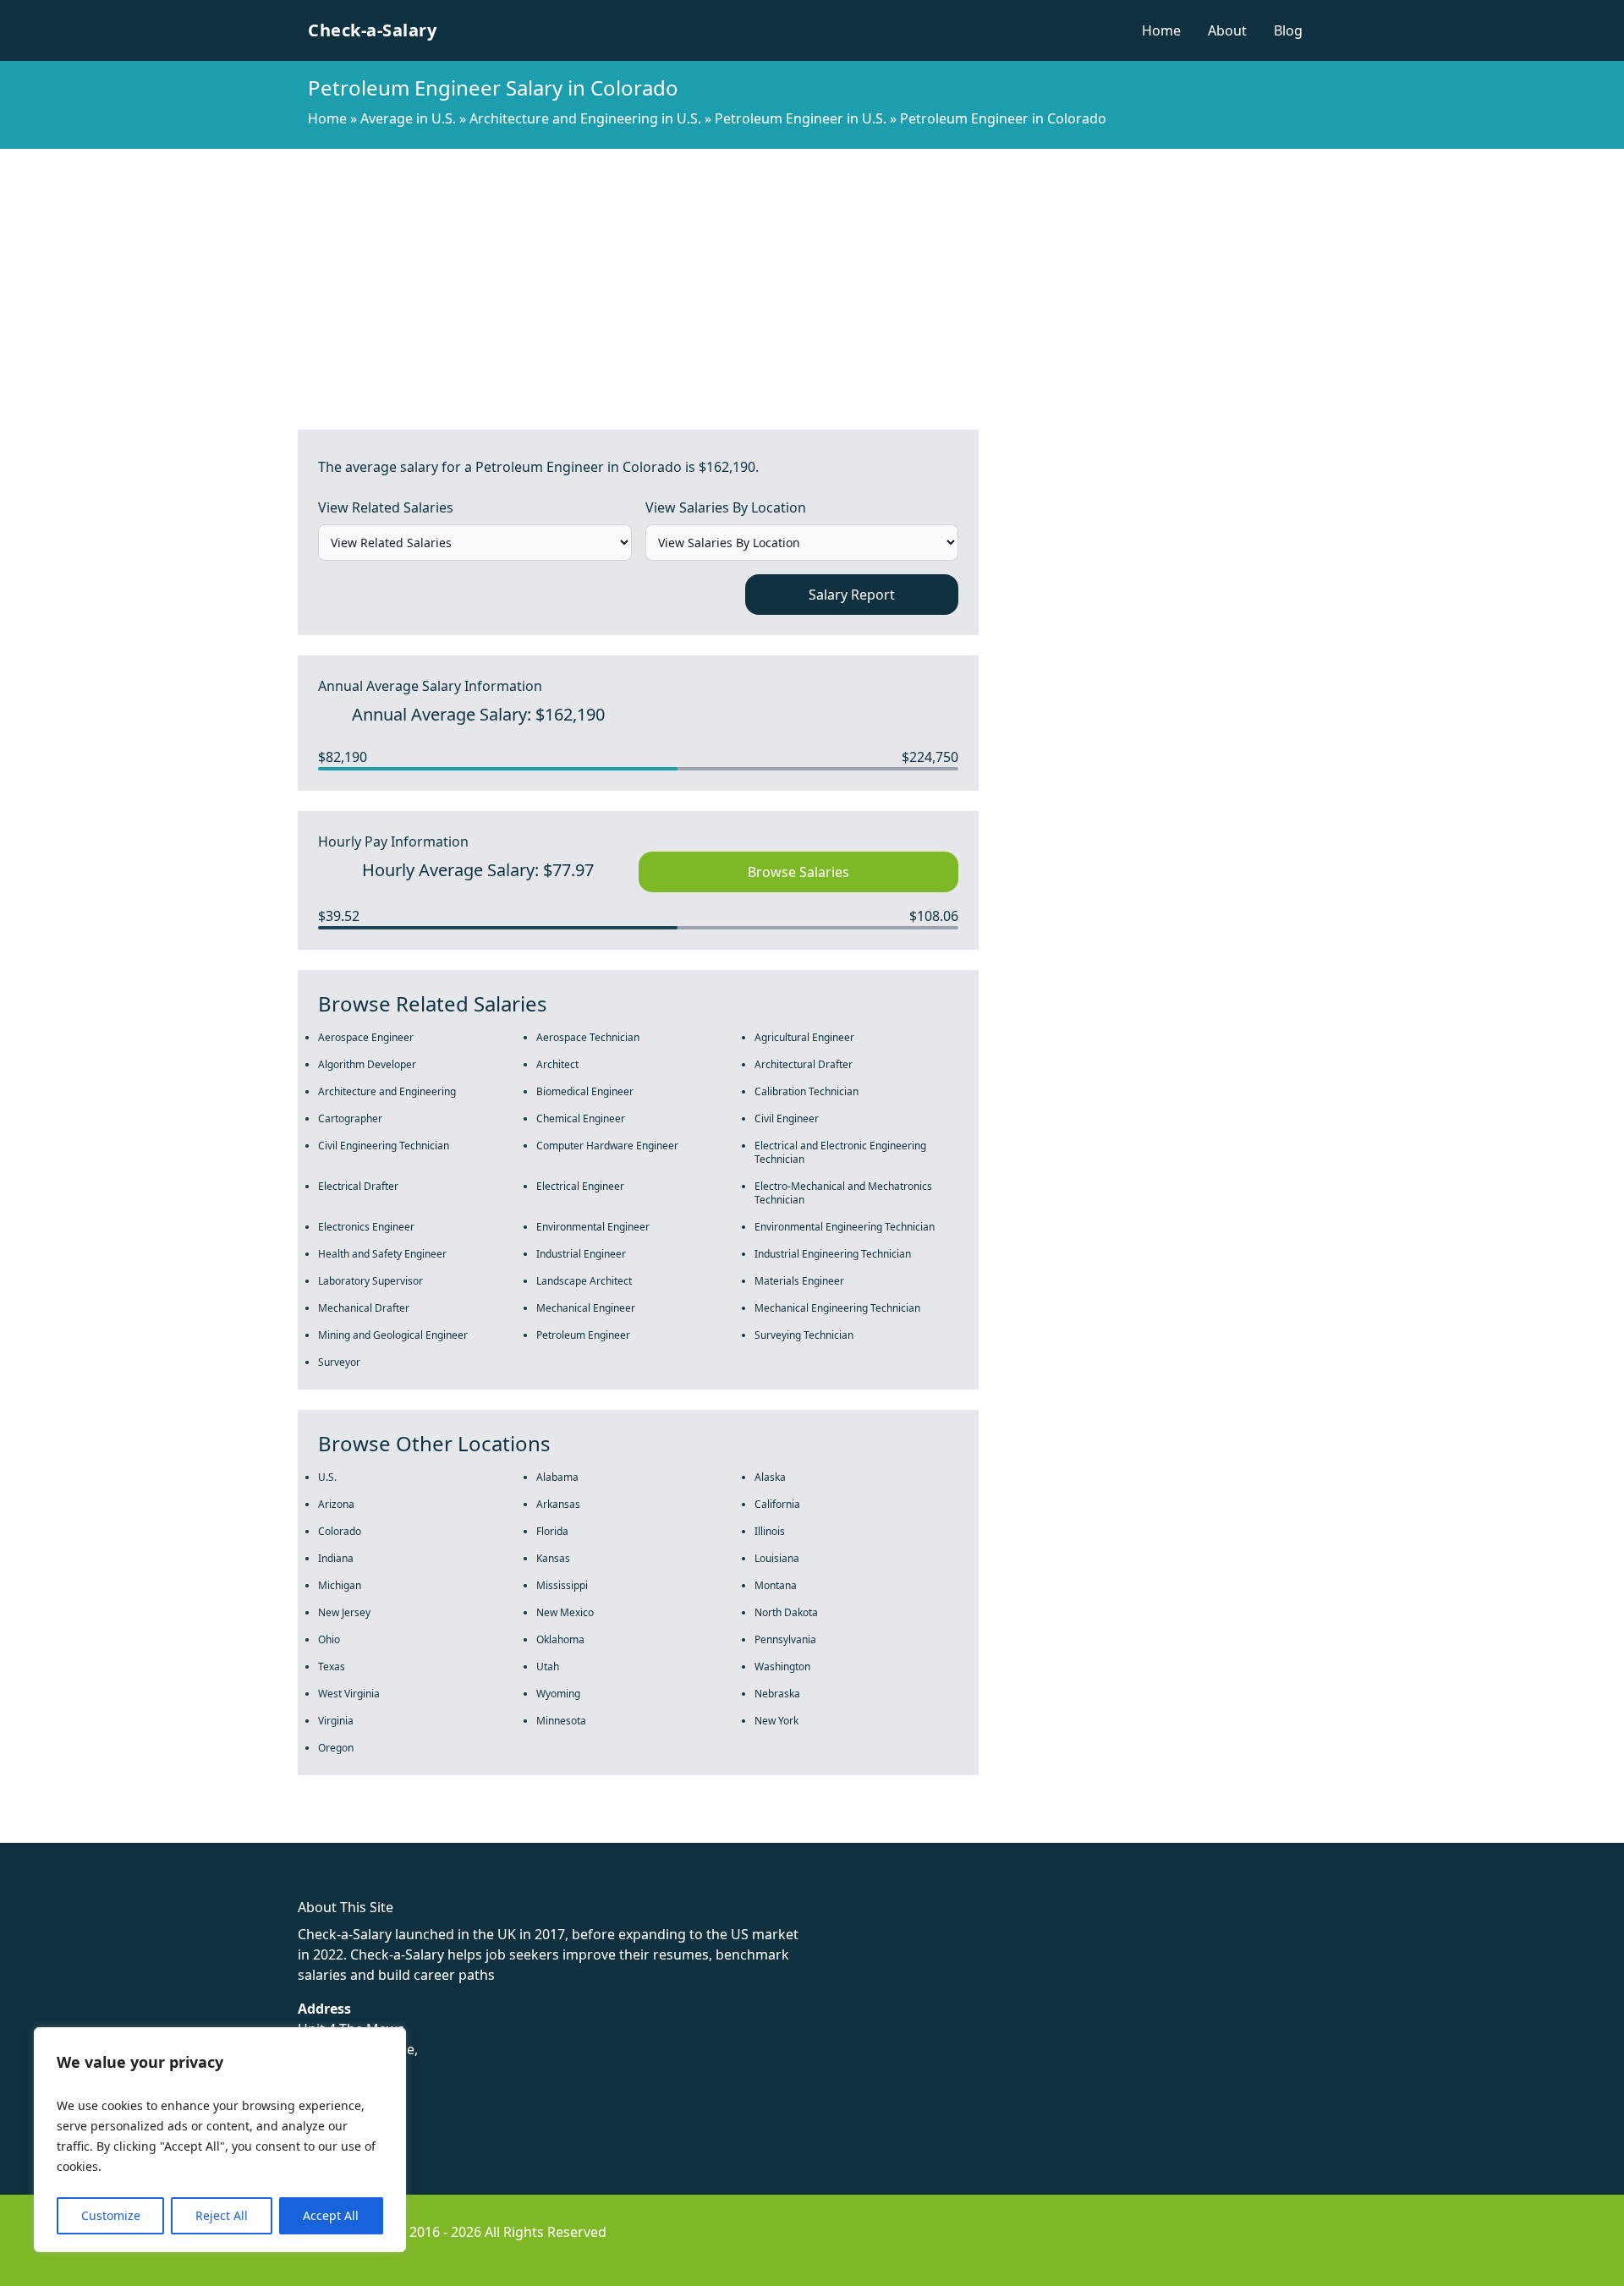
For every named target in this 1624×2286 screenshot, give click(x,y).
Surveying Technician (804, 1335)
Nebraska (777, 1694)
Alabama (557, 1477)
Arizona (336, 1504)
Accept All (331, 2215)
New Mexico (565, 1612)
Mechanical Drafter (364, 1308)
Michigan (340, 1585)
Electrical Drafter (358, 1186)
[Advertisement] (812, 276)
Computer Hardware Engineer (607, 1146)
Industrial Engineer (581, 1254)
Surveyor (339, 1362)
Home (1161, 30)
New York (776, 1721)
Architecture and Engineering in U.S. (585, 118)
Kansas (553, 1558)
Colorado (340, 1531)
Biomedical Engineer (585, 1091)
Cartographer (350, 1118)
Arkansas (558, 1504)
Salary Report (852, 595)
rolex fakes (102, 1833)
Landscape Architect (584, 1281)
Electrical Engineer (580, 1186)
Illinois (770, 1531)
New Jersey (344, 1612)
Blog (1288, 30)
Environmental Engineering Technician (845, 1227)
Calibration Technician (807, 1091)
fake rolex (32, 1833)
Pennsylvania (785, 1639)
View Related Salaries (386, 507)
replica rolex (253, 1833)
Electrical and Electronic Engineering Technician (840, 1152)
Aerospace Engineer (366, 1037)
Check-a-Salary (372, 30)
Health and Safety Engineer (382, 1254)
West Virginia (349, 1694)
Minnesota (561, 1721)
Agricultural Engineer (804, 1037)
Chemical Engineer (581, 1118)
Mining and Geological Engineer (393, 1335)
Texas (332, 1667)
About (1227, 30)
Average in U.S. (408, 118)
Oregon (336, 1748)
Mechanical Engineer (586, 1308)
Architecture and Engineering (387, 1091)
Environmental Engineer (593, 1227)
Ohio (329, 1639)
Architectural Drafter (804, 1064)
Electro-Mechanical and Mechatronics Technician (843, 1193)
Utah (548, 1667)
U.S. (327, 1477)
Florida (552, 1531)
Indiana (336, 1558)
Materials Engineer (799, 1281)
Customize (111, 2215)
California (777, 1504)
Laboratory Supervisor (370, 1281)
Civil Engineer (787, 1118)
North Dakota (786, 1612)
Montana (776, 1585)
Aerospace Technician (588, 1037)
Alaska (770, 1477)
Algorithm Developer (367, 1064)
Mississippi (562, 1585)
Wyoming (558, 1694)
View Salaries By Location (726, 507)
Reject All (222, 2215)
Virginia (336, 1721)
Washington (782, 1667)
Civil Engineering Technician (384, 1146)
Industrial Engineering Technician (833, 1254)
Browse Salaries (798, 872)
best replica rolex (351, 1833)
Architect (557, 1064)
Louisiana (777, 1558)
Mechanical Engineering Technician (837, 1308)
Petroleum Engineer (583, 1335)
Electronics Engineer (366, 1227)
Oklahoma (560, 1639)
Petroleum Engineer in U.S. (801, 118)
